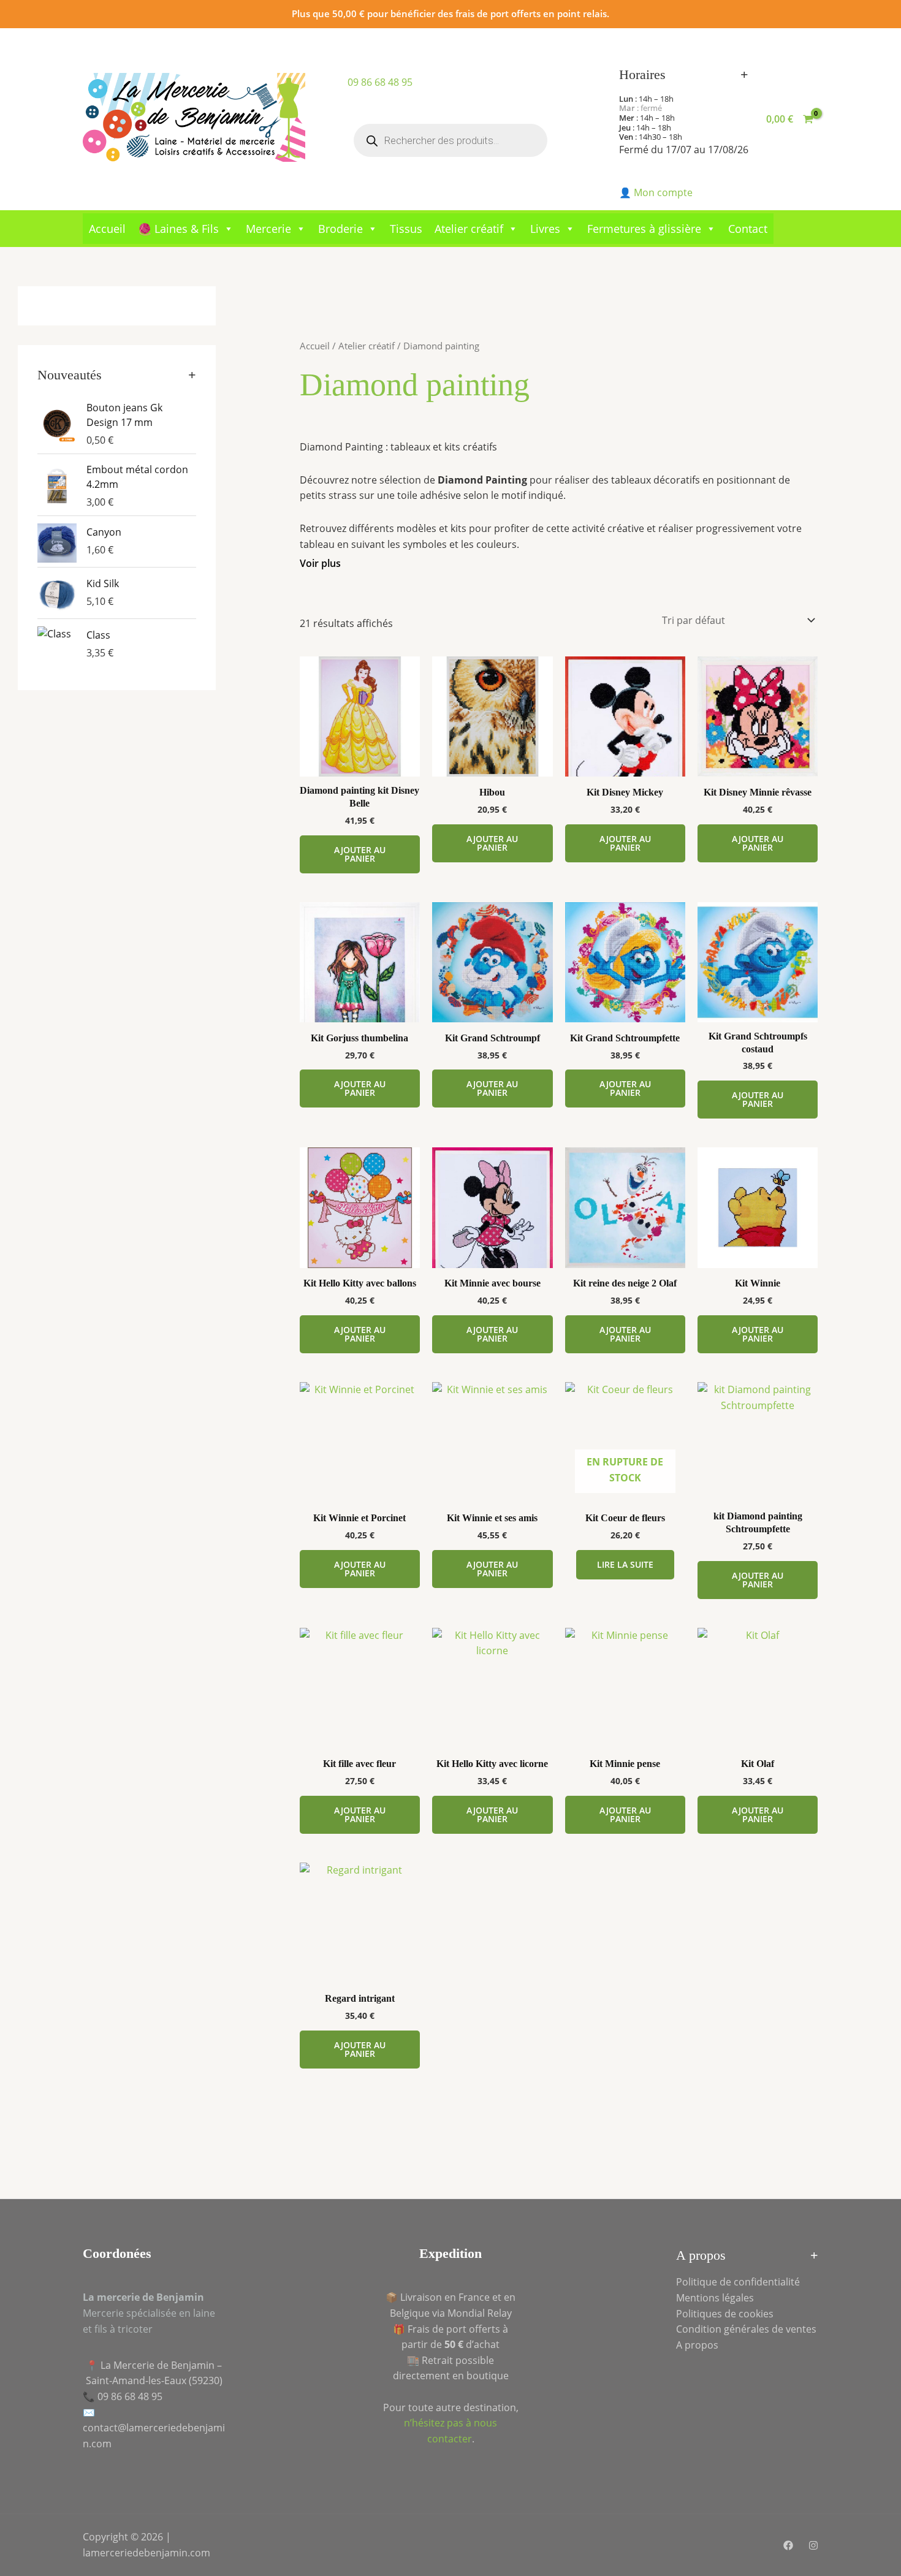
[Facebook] (788, 2545)
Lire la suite (625, 1564)
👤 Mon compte (656, 192)
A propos (697, 2345)
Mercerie (268, 229)
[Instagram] (813, 2545)
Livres (545, 229)
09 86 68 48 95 (380, 82)
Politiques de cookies (725, 2314)
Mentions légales (715, 2298)
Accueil (107, 229)
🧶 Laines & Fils (178, 229)
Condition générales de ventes (746, 2329)
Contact (748, 229)
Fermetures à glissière (644, 229)
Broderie (340, 229)
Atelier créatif (469, 229)
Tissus (406, 229)
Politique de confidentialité (738, 2282)
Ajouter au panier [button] (360, 854)
